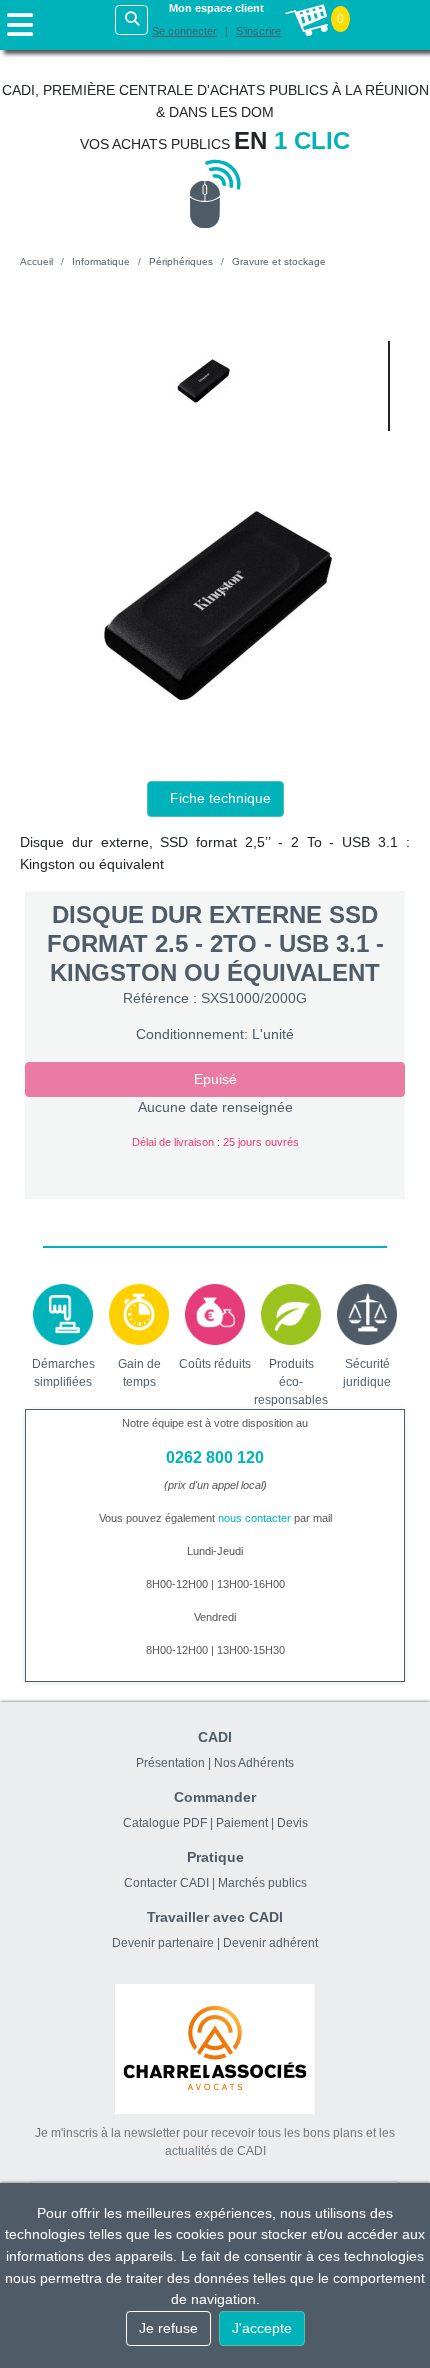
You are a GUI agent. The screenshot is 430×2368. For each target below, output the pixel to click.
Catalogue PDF (165, 1823)
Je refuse (168, 2328)
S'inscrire (258, 31)
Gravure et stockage (279, 261)
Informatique (101, 261)
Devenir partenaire (163, 1943)
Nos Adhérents (254, 1763)
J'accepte (262, 2328)
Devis (292, 1823)
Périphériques (181, 261)
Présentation (170, 1763)
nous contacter (254, 1518)
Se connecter (184, 31)
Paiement (242, 1823)
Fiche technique (220, 798)
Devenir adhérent (270, 1943)
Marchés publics (262, 1883)
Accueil (36, 261)
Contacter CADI (166, 1883)
